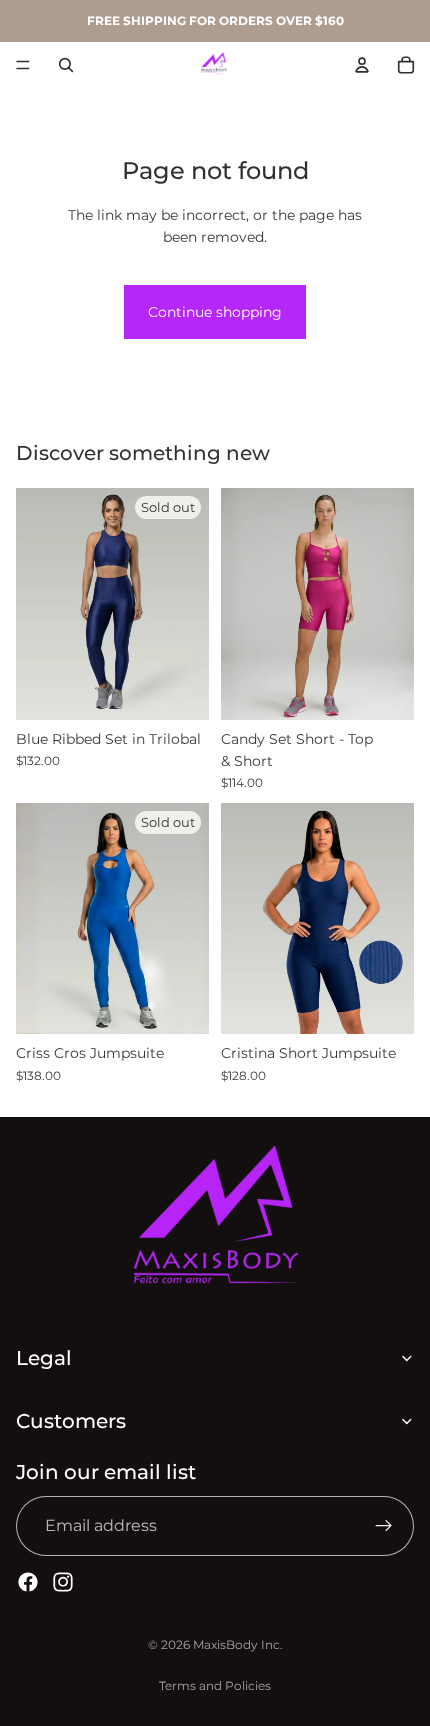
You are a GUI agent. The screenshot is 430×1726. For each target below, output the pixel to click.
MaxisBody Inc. (238, 1644)
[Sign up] (384, 1526)
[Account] (362, 65)
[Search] (66, 65)
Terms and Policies (215, 1685)
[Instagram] (63, 1582)
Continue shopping (215, 312)
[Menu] (23, 65)
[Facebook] (28, 1582)
